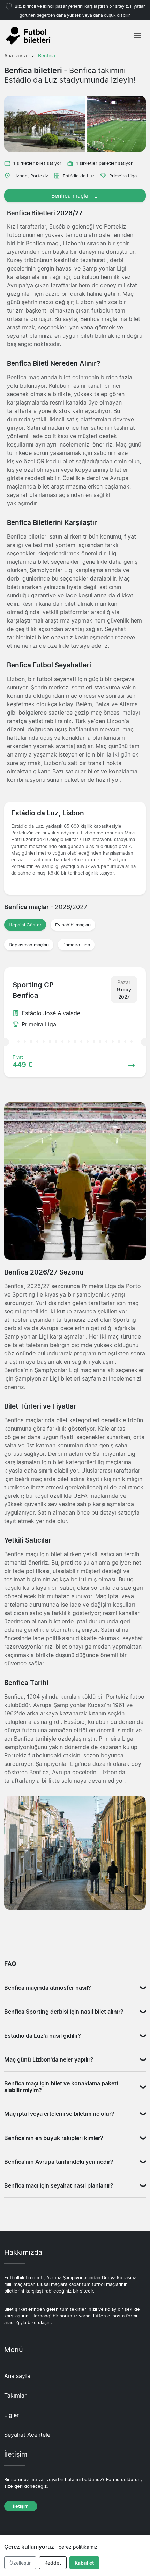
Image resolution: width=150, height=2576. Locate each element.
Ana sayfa (17, 2376)
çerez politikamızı (78, 2547)
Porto (133, 1286)
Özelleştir (20, 2563)
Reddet (53, 2563)
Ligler (12, 2415)
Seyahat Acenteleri (29, 2435)
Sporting (24, 1294)
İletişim (21, 2506)
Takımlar (15, 2395)
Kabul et (84, 2563)
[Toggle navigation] (137, 36)
